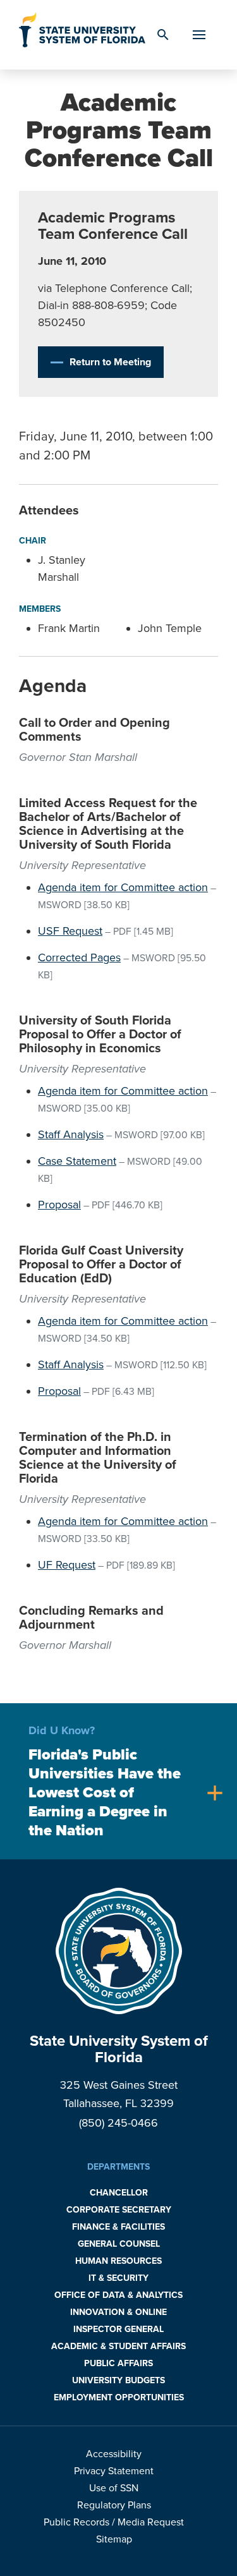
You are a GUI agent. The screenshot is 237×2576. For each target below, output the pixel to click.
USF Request (70, 931)
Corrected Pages (79, 957)
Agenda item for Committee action (123, 887)
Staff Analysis (71, 1134)
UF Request (67, 1565)
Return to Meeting (110, 362)
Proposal (59, 1205)
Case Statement (77, 1161)
